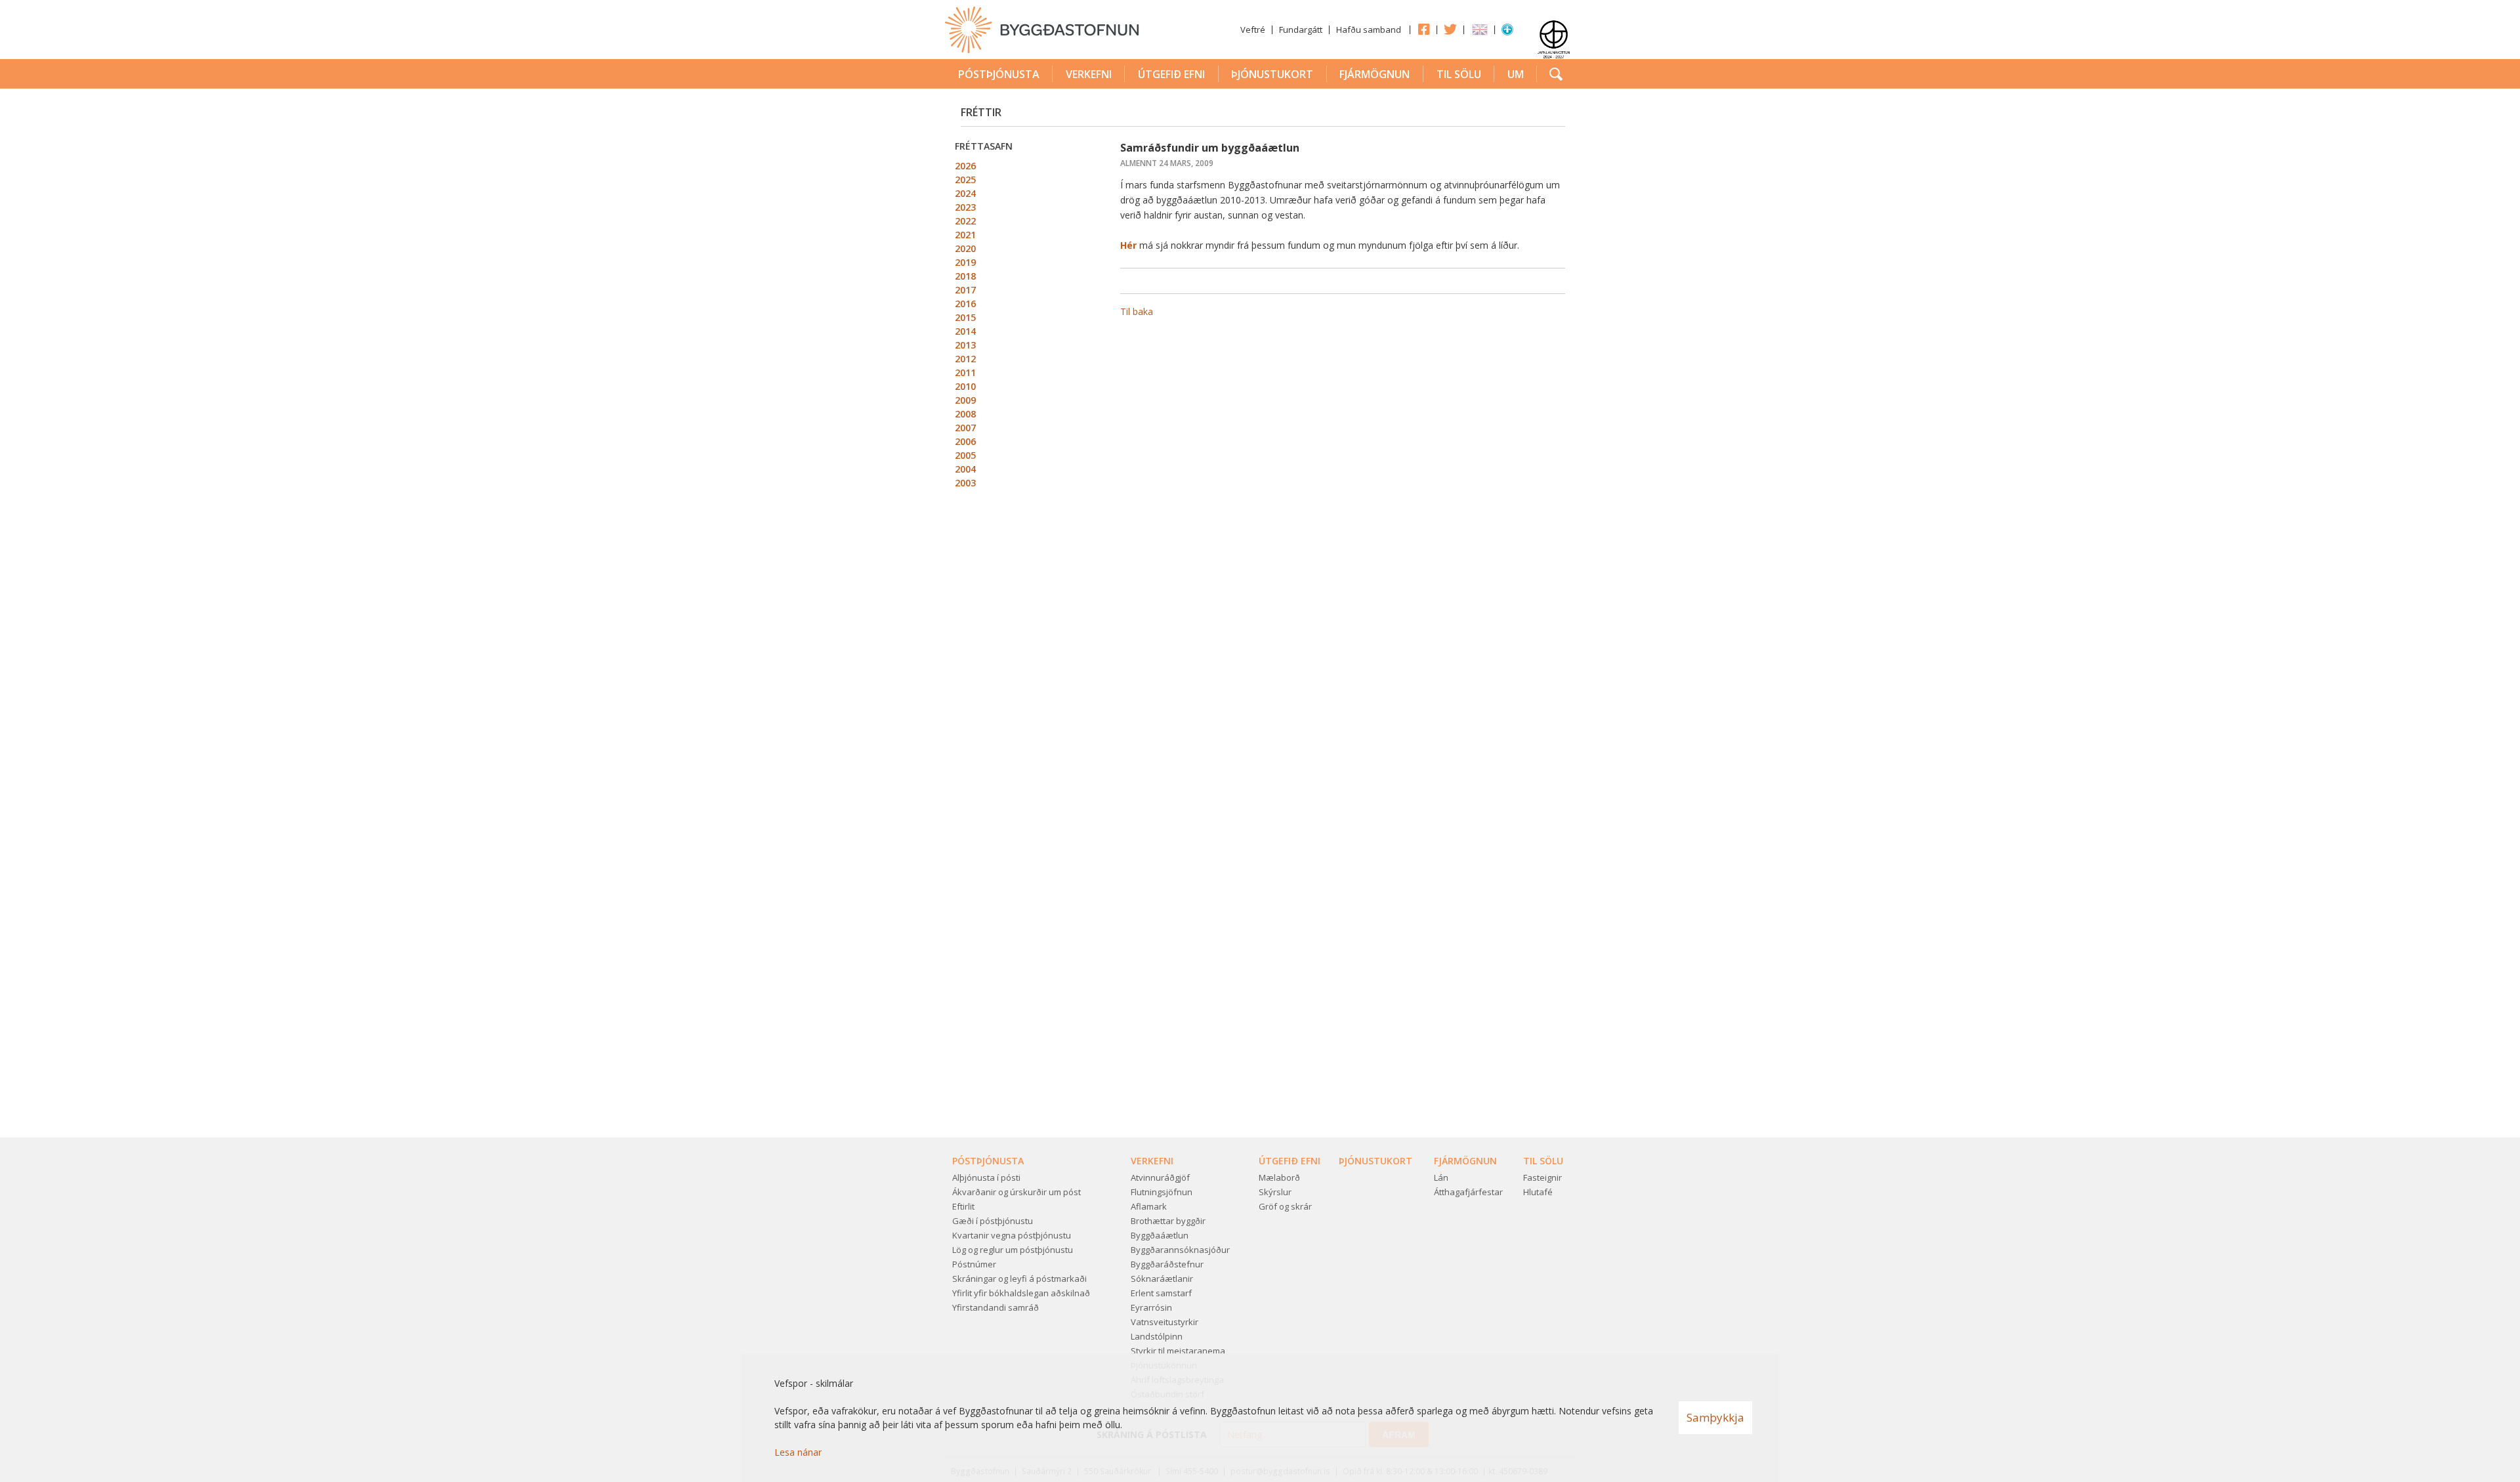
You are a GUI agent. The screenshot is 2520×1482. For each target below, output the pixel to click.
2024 (965, 193)
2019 (965, 262)
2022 (965, 221)
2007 (965, 428)
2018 (965, 276)
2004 (965, 469)
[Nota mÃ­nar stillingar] (1507, 32)
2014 (965, 331)
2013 (965, 345)
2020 (965, 248)
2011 (965, 372)
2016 (965, 304)
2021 (965, 235)
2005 (965, 455)
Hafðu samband (1369, 30)
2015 (965, 317)
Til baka (1137, 311)
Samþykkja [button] (1715, 1417)
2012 (965, 359)
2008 (965, 414)
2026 (965, 166)
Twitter (1450, 29)
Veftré (1253, 30)
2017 (965, 290)
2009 (965, 400)
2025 (965, 180)
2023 (965, 207)
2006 (965, 441)
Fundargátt (1301, 30)
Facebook (1423, 29)
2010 (965, 386)
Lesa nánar (798, 1452)
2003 (965, 483)
